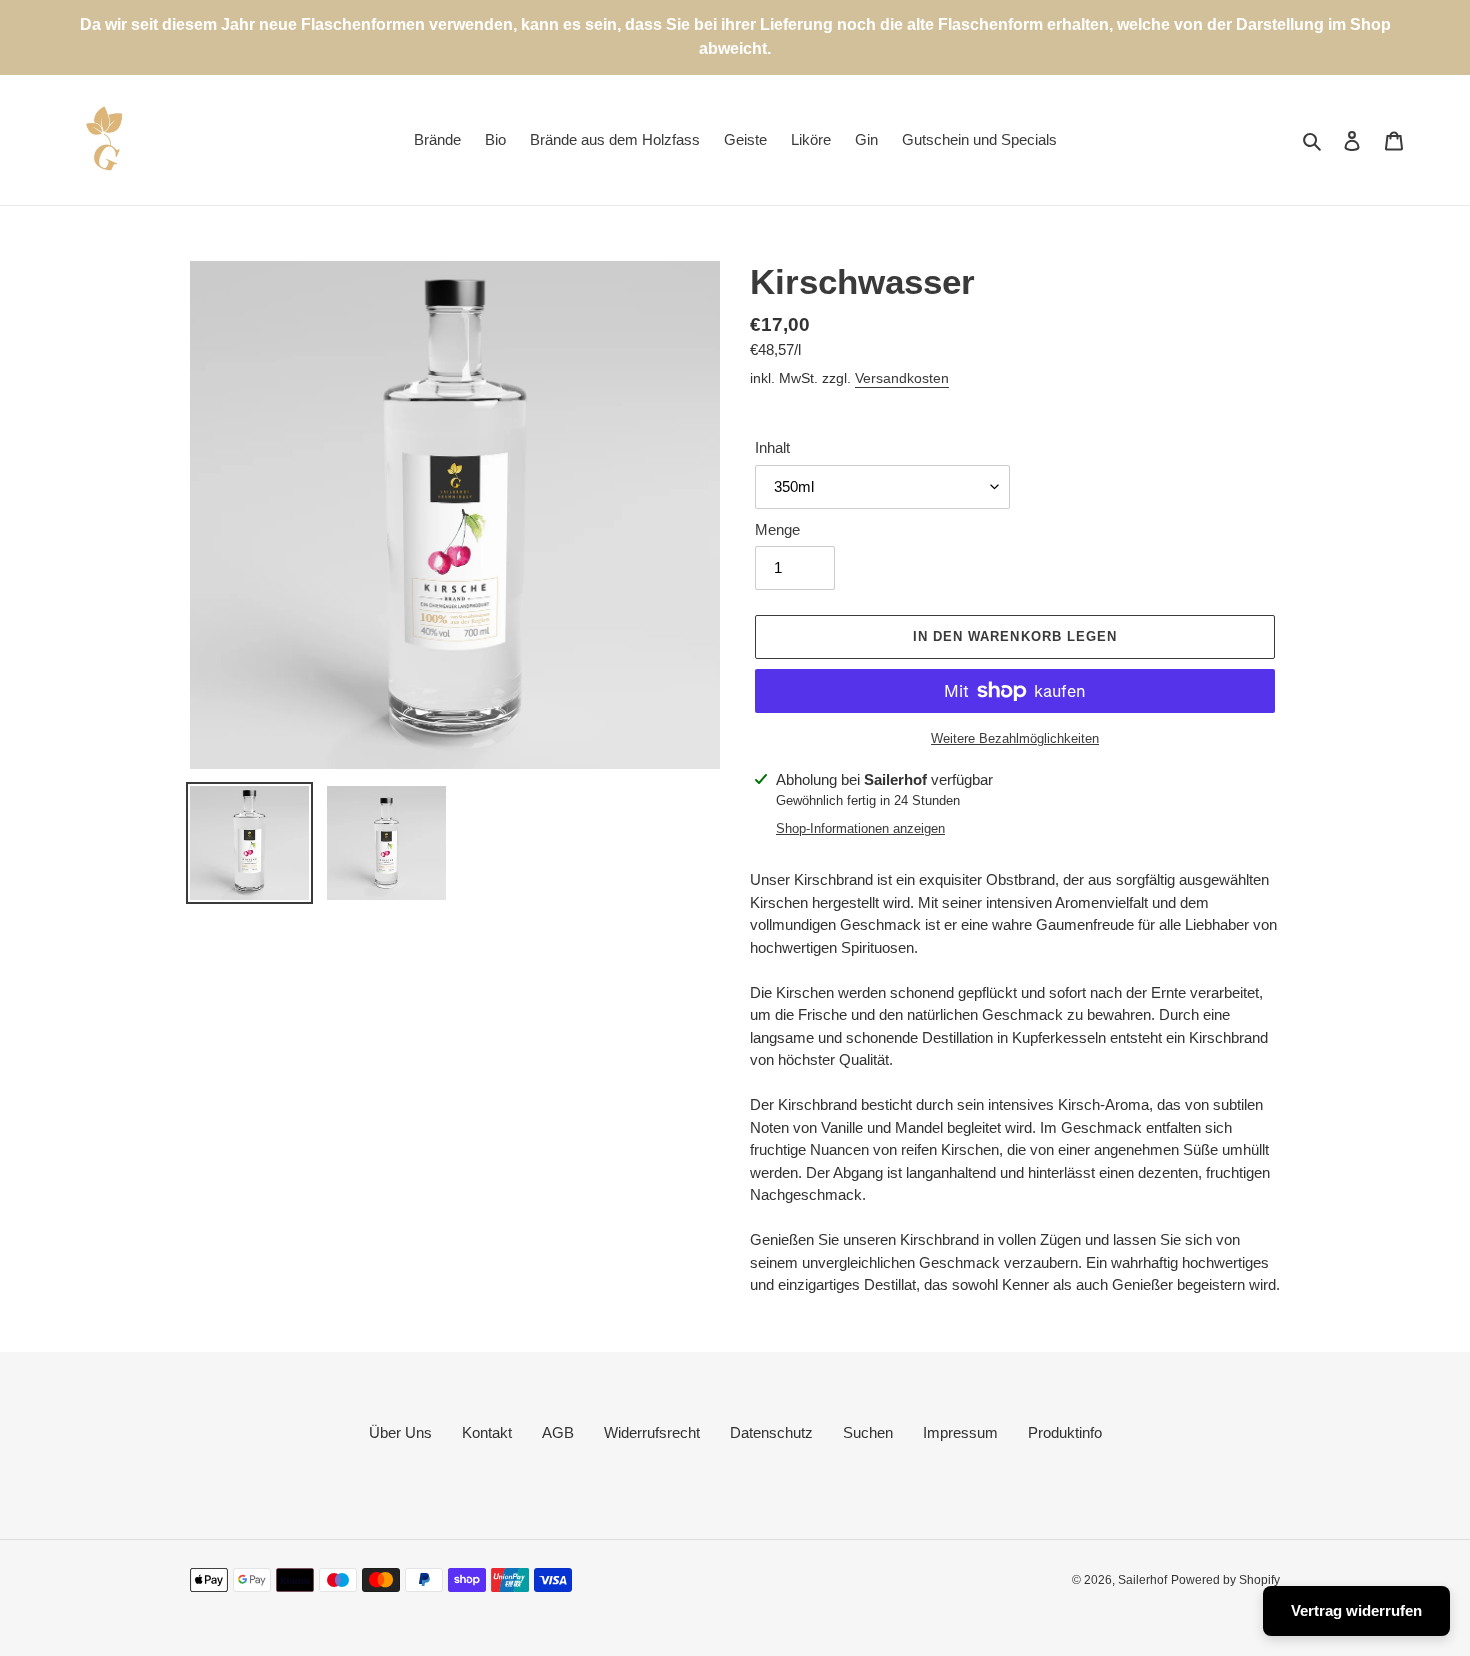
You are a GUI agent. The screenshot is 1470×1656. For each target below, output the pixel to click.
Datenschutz (771, 1432)
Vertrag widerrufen (1356, 1610)
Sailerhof (1142, 1580)
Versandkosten (902, 378)
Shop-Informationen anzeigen (860, 828)
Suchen (868, 1432)
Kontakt (487, 1432)
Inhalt (772, 447)
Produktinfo (1065, 1432)
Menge (777, 529)
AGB (558, 1432)
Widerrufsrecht (652, 1432)
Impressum (960, 1432)
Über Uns (400, 1432)
